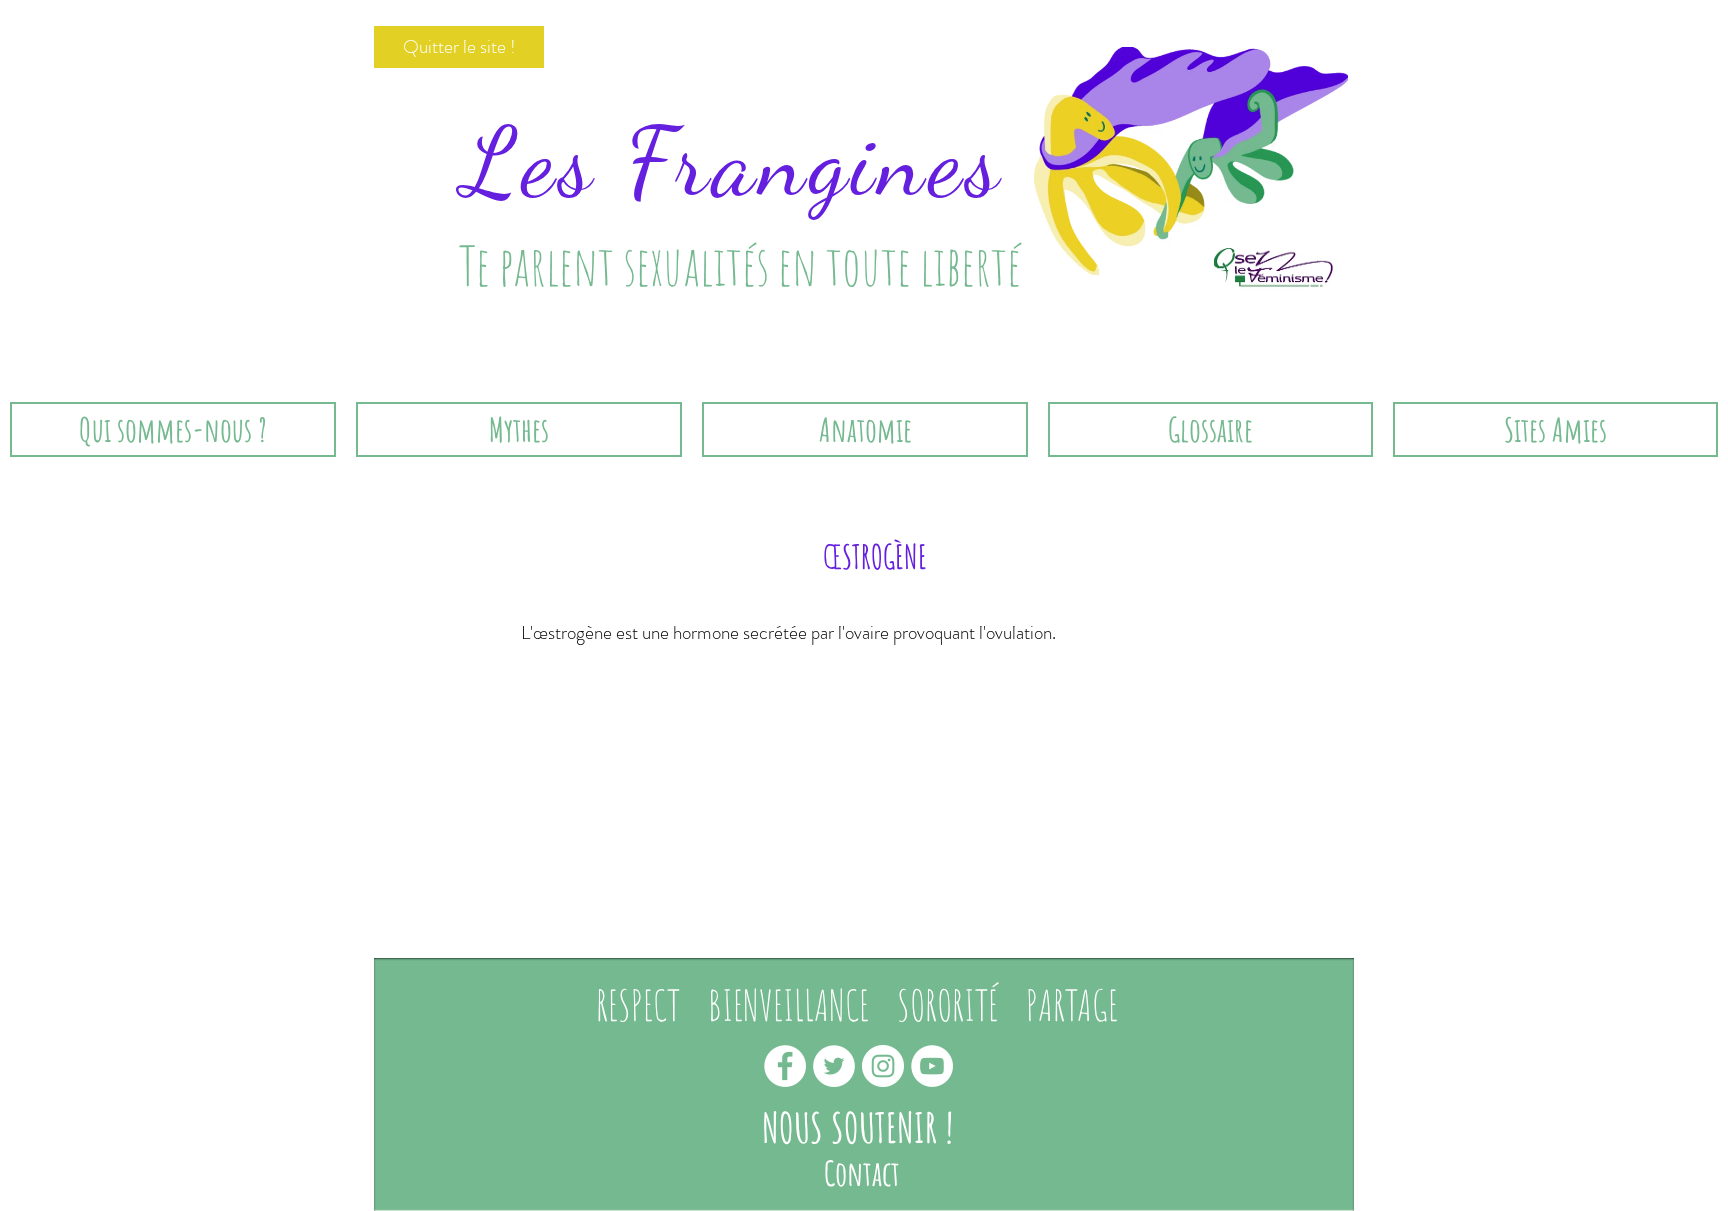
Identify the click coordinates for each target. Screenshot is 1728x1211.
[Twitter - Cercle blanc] (834, 1066)
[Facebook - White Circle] (785, 1066)
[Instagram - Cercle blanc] (883, 1066)
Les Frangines (733, 162)
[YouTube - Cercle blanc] (932, 1066)
